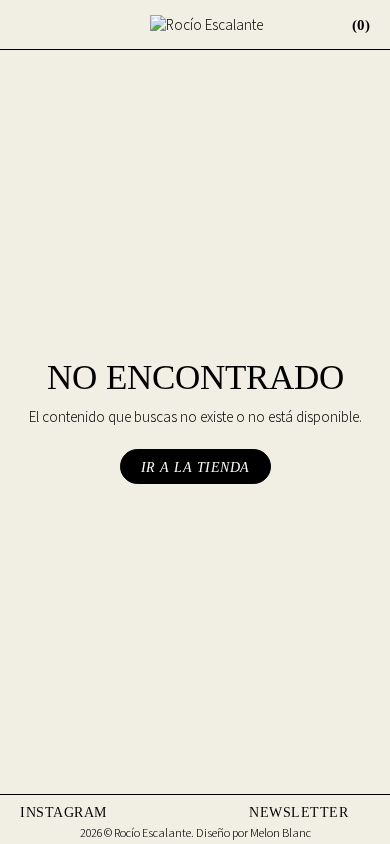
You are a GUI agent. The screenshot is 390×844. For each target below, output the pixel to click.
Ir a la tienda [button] (195, 467)
